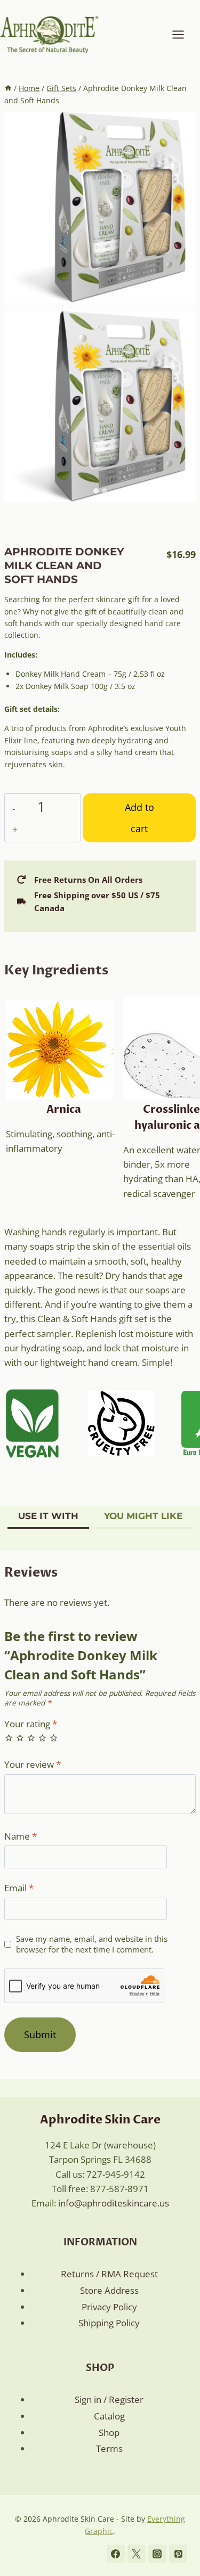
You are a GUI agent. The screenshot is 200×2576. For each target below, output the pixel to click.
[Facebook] (116, 2554)
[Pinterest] (178, 2554)
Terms (109, 2448)
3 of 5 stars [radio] (31, 1738)
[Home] (8, 88)
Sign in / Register (109, 2399)
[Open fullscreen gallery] (185, 491)
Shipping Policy (109, 2323)
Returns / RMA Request (109, 2274)
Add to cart (139, 818)
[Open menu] (183, 34)
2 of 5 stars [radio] (20, 1738)
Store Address (109, 2290)
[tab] (96, 491)
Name (21, 1836)
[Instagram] (157, 2554)
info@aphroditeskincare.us (114, 2203)
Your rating (31, 1724)
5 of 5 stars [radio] (54, 1738)
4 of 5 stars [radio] (42, 1738)
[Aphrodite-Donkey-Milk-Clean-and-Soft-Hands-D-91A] (100, 207)
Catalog (109, 2416)
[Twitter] (137, 2554)
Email (19, 1888)
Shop (109, 2433)
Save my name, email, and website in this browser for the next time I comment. (92, 1944)
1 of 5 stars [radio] (9, 1738)
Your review (33, 1765)
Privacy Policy (109, 2307)
